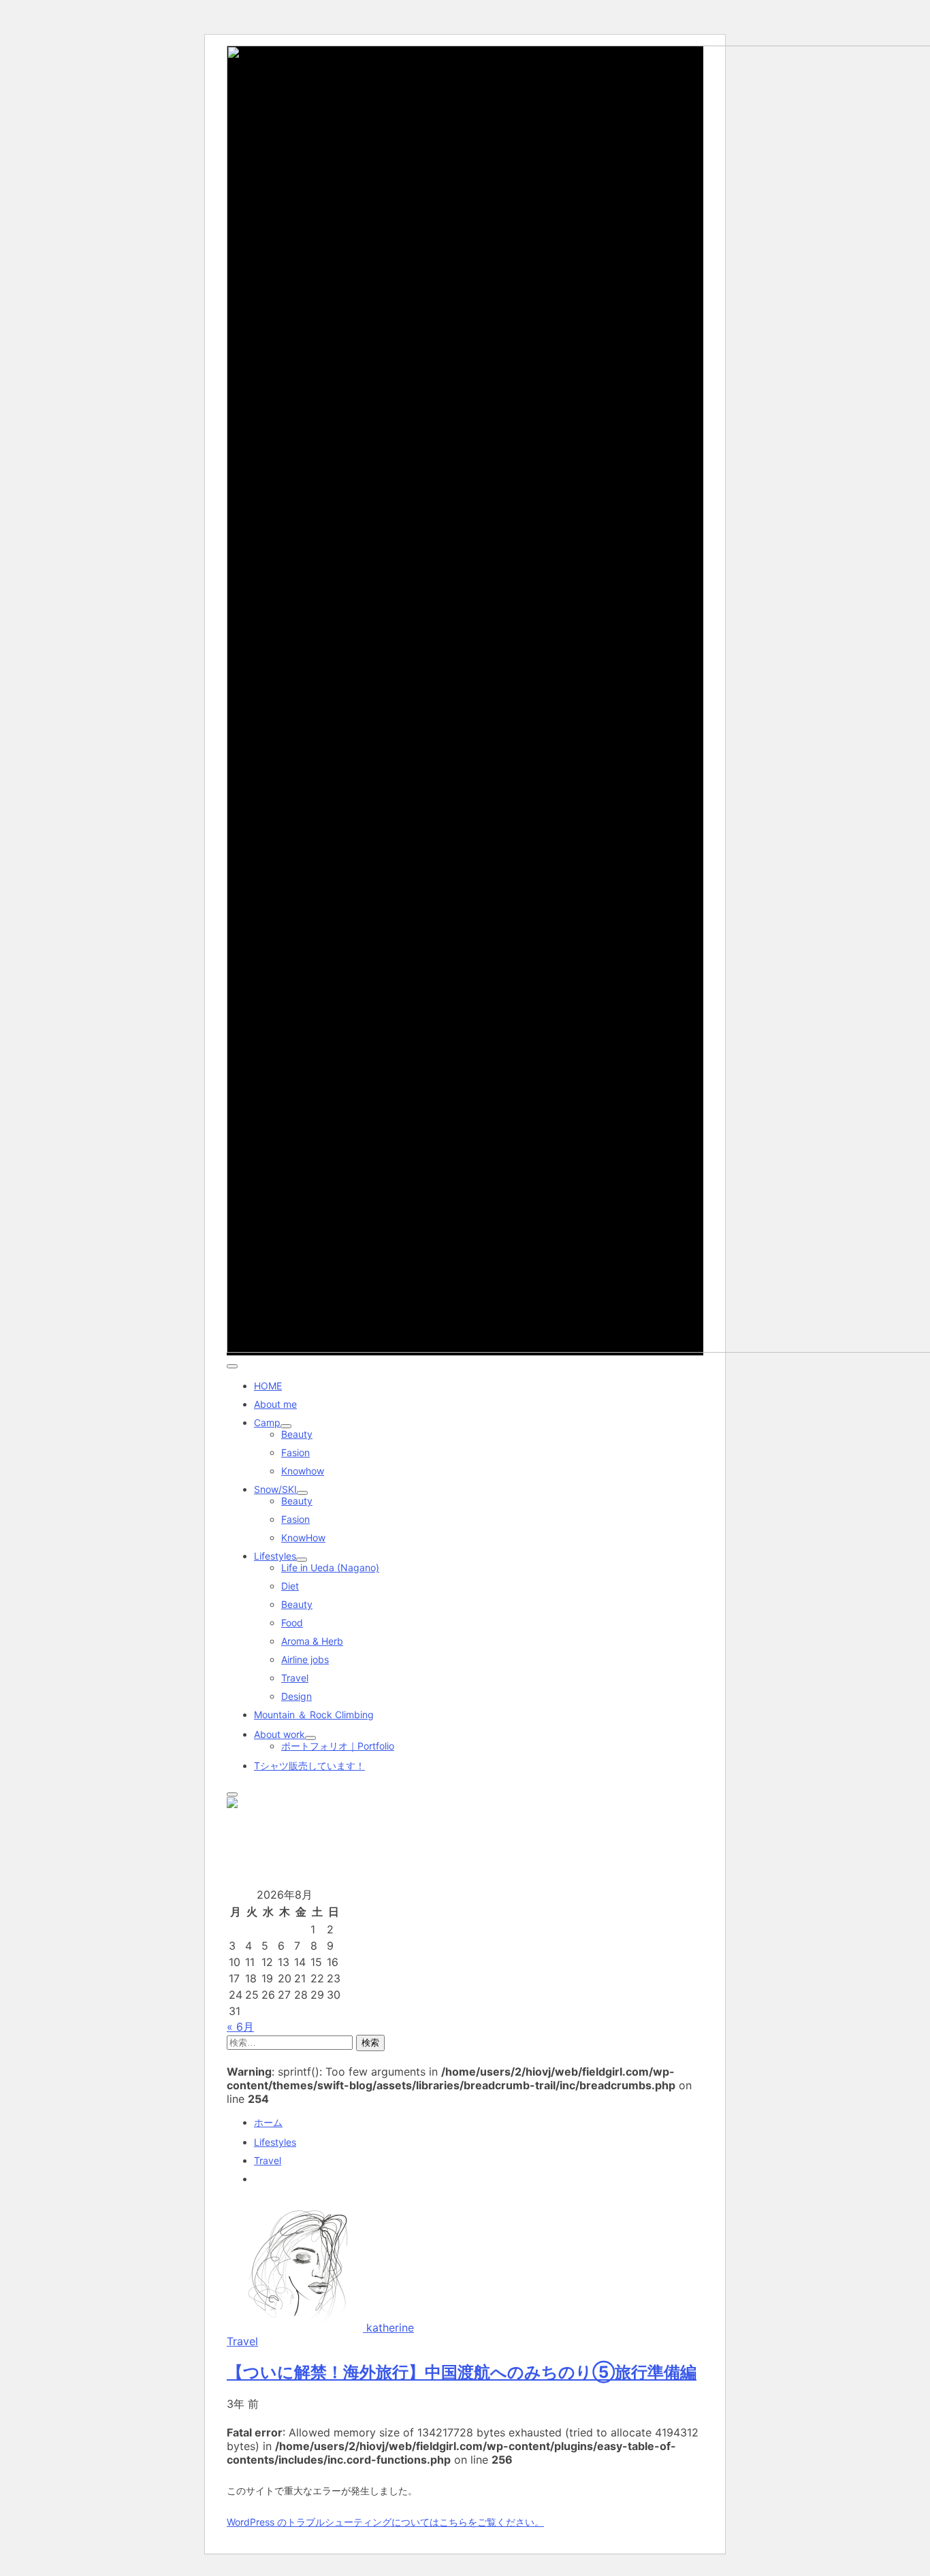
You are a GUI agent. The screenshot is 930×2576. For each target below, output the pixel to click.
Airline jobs (305, 1659)
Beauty (297, 1434)
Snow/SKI (275, 1489)
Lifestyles (275, 1556)
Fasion (295, 1452)
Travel (295, 1678)
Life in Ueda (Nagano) (330, 1567)
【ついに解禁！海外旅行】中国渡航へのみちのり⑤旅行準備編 (462, 2372)
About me (275, 1404)
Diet (290, 1586)
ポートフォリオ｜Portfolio (338, 1746)
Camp (267, 1422)
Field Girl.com (257, 1835)
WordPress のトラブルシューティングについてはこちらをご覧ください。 (385, 2522)
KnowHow (303, 1537)
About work (279, 1734)
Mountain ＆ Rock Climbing (314, 1714)
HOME (268, 1386)
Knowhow (303, 1471)
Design (296, 1696)
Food (292, 1623)
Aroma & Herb (312, 1641)
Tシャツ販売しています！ (309, 1766)
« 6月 (240, 2027)
